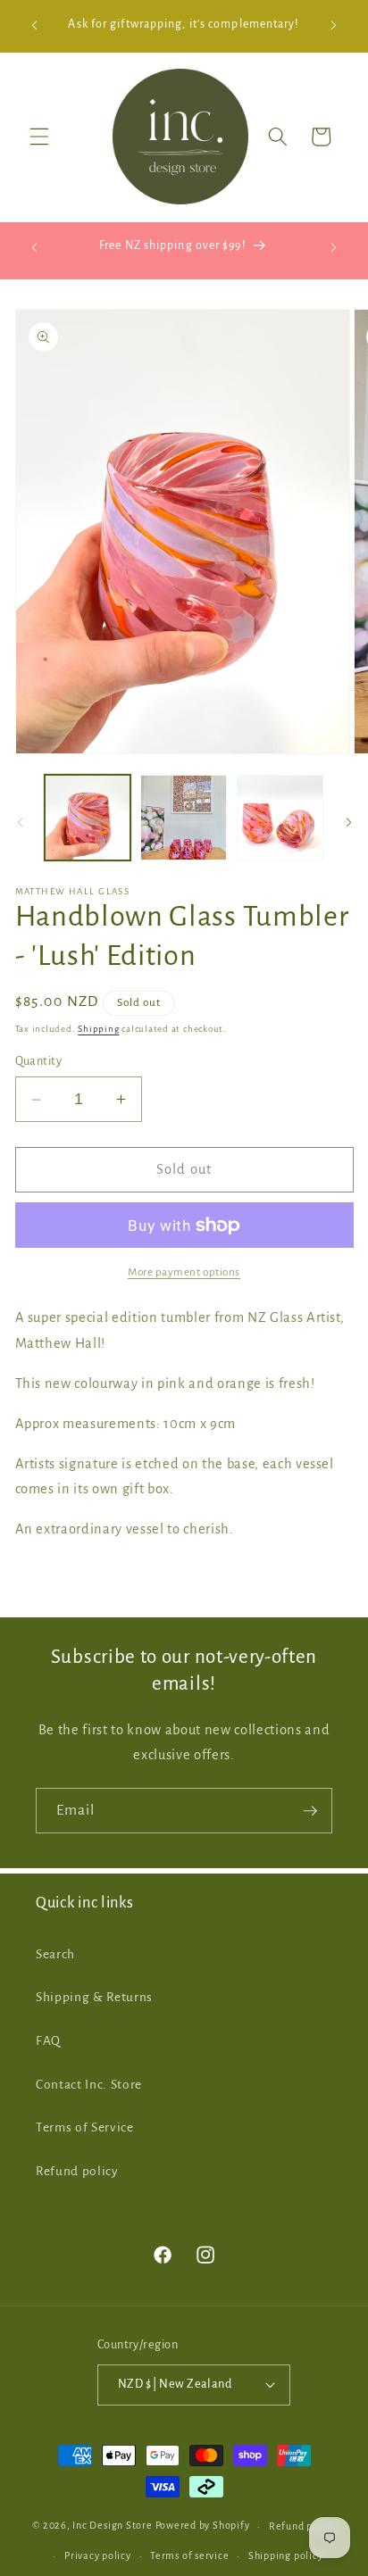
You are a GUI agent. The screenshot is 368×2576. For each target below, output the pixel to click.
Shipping (98, 1029)
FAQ (48, 2041)
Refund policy (77, 2171)
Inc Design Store (112, 2526)
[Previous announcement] (35, 26)
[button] (39, 137)
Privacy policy (98, 2555)
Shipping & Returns (94, 1997)
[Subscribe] (310, 1811)
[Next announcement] (334, 26)
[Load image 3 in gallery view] (280, 818)
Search (55, 1954)
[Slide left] (20, 823)
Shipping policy (286, 2555)
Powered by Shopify (203, 2526)
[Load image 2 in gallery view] (184, 818)
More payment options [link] (184, 1272)
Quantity (39, 1061)
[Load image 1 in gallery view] (88, 818)
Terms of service (189, 2555)
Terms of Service (85, 2127)
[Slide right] (348, 823)
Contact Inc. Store (89, 2085)
